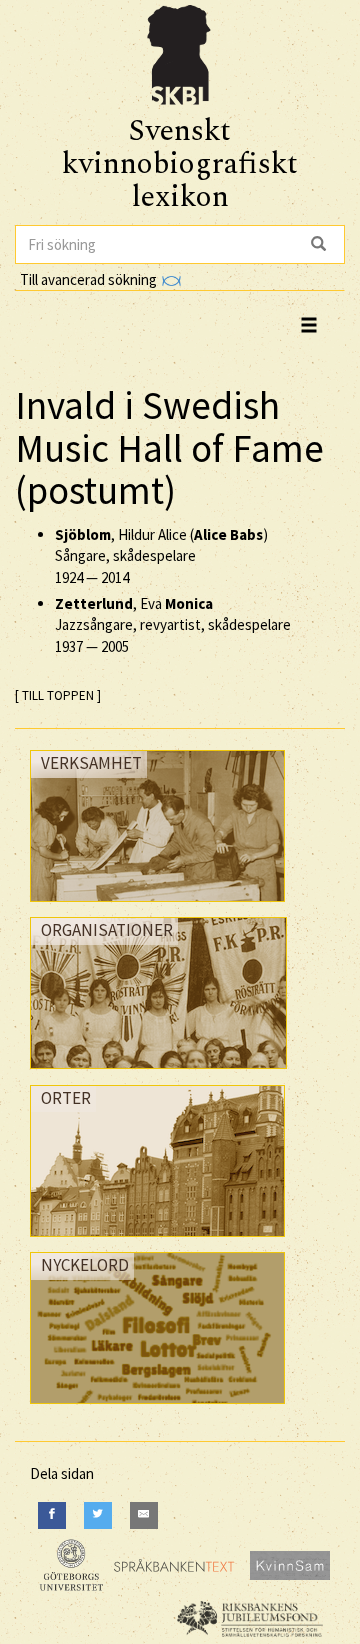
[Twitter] (98, 1515)
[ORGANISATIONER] (158, 1073)
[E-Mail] (144, 1515)
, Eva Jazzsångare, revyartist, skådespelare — (173, 625)
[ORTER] (157, 1241)
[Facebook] (52, 1515)
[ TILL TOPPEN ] (58, 695)
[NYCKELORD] (157, 1408)
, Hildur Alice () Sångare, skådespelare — (161, 556)
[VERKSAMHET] (157, 906)
